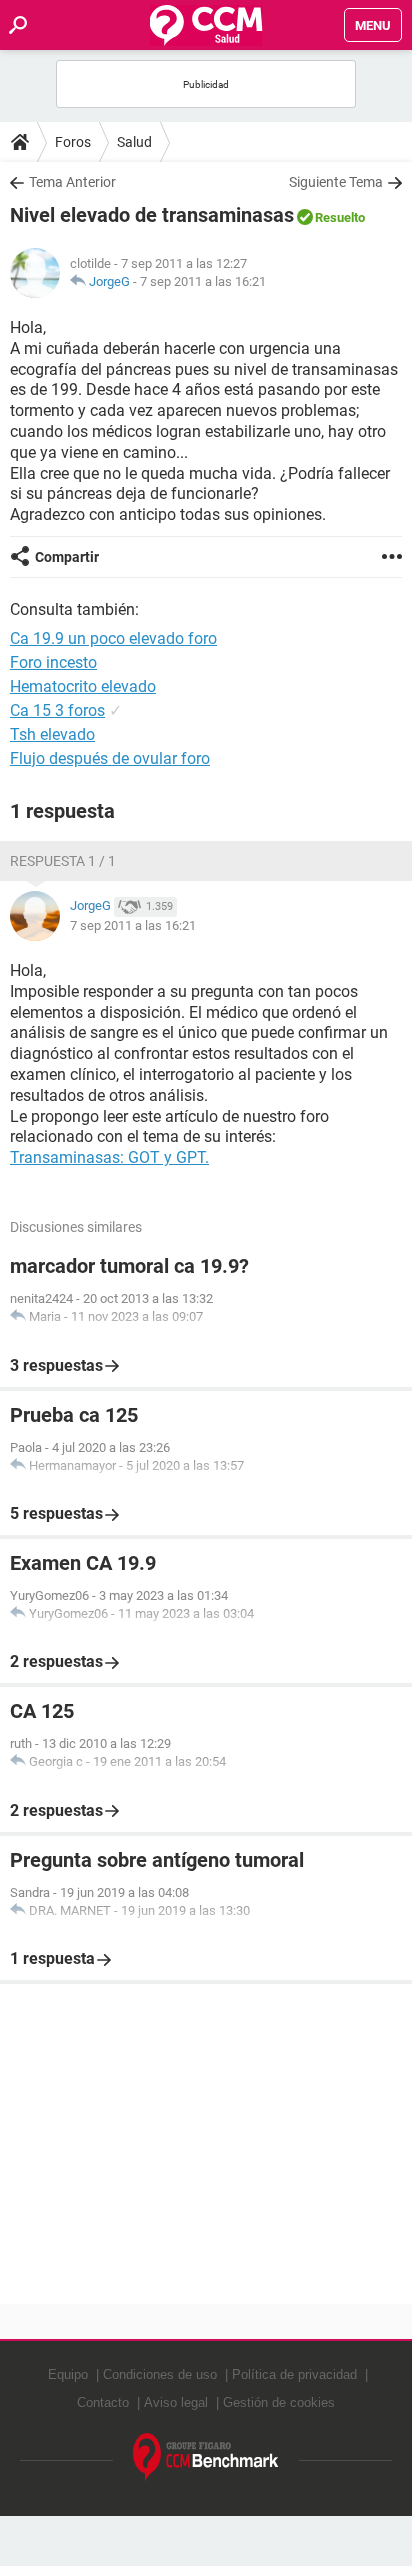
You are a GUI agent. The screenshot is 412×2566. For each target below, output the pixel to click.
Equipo (68, 2374)
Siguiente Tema (336, 182)
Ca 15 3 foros (57, 710)
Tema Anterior (72, 182)
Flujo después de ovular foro (110, 758)
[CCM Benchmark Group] (206, 2457)
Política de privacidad (294, 2374)
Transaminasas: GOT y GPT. (109, 1157)
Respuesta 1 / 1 (63, 861)
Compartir (67, 557)
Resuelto (340, 217)
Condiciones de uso (160, 2374)
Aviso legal (176, 2402)
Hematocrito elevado (83, 686)
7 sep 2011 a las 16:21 (203, 281)
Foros (73, 142)
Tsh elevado (52, 734)
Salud (134, 142)
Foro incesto (53, 662)
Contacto (103, 2402)
